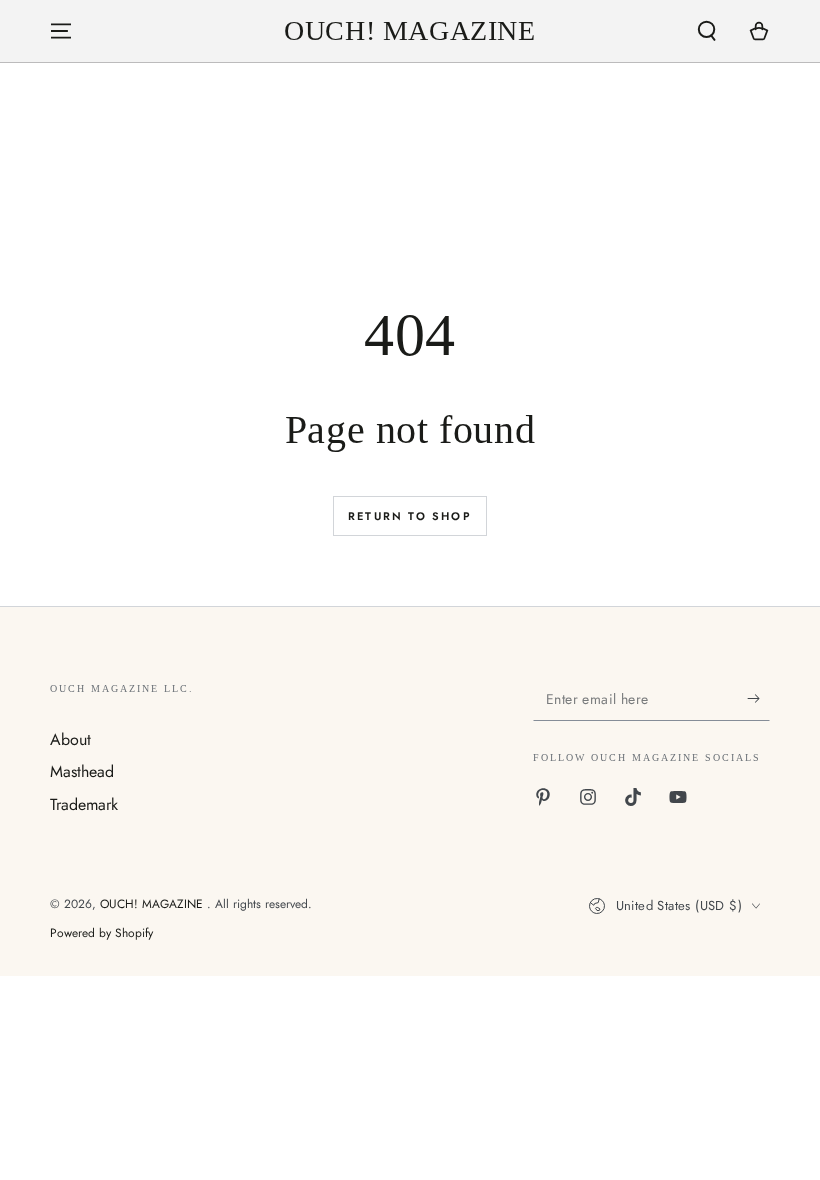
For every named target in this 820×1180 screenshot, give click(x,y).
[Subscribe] (758, 698)
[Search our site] (707, 31)
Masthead (82, 771)
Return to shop (410, 516)
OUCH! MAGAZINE (153, 904)
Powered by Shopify (101, 933)
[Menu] (61, 31)
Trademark (84, 804)
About (70, 739)
